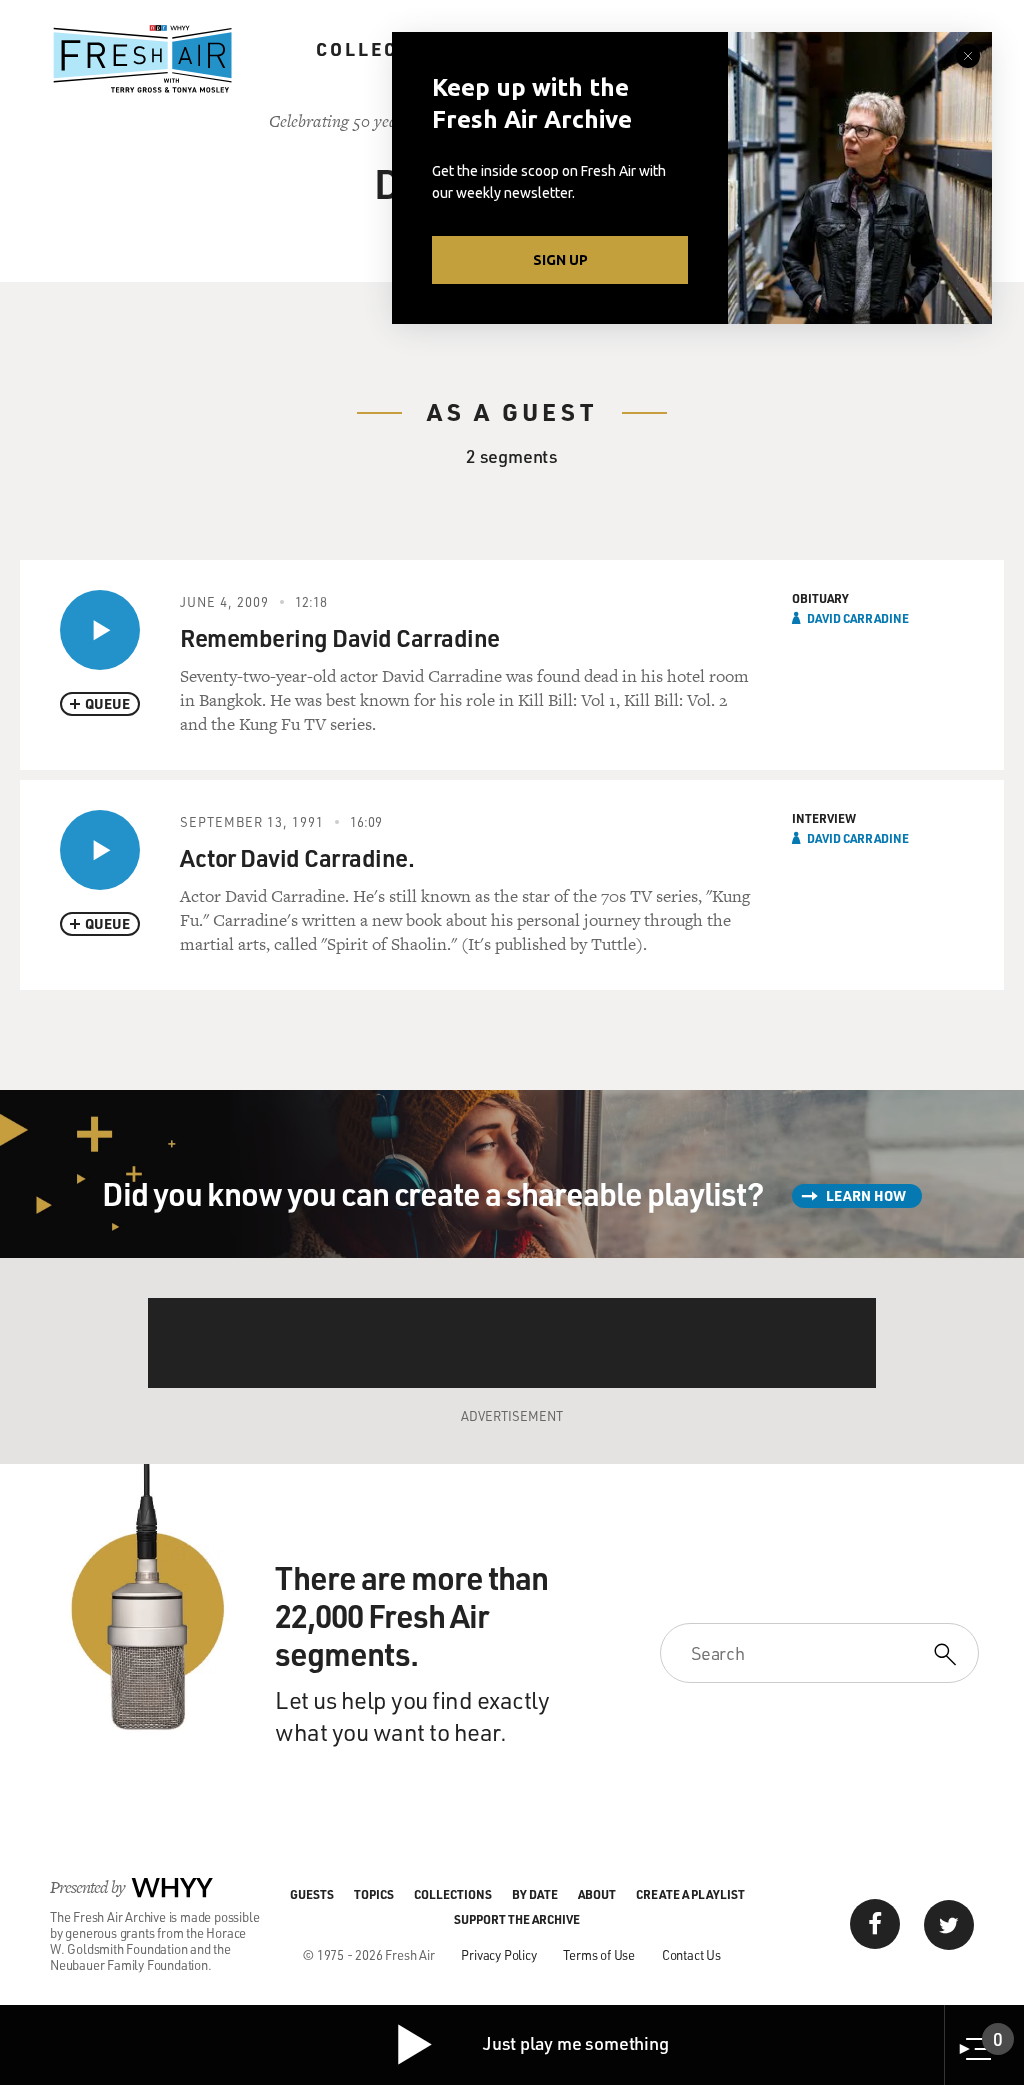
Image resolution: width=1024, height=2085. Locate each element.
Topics (374, 1894)
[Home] (143, 59)
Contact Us (691, 1954)
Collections (390, 49)
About (597, 1894)
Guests (312, 1894)
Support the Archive (517, 1919)
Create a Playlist (690, 1894)
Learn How (866, 1195)
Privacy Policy (498, 1954)
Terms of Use (599, 1954)
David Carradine (858, 618)
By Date (535, 1894)
